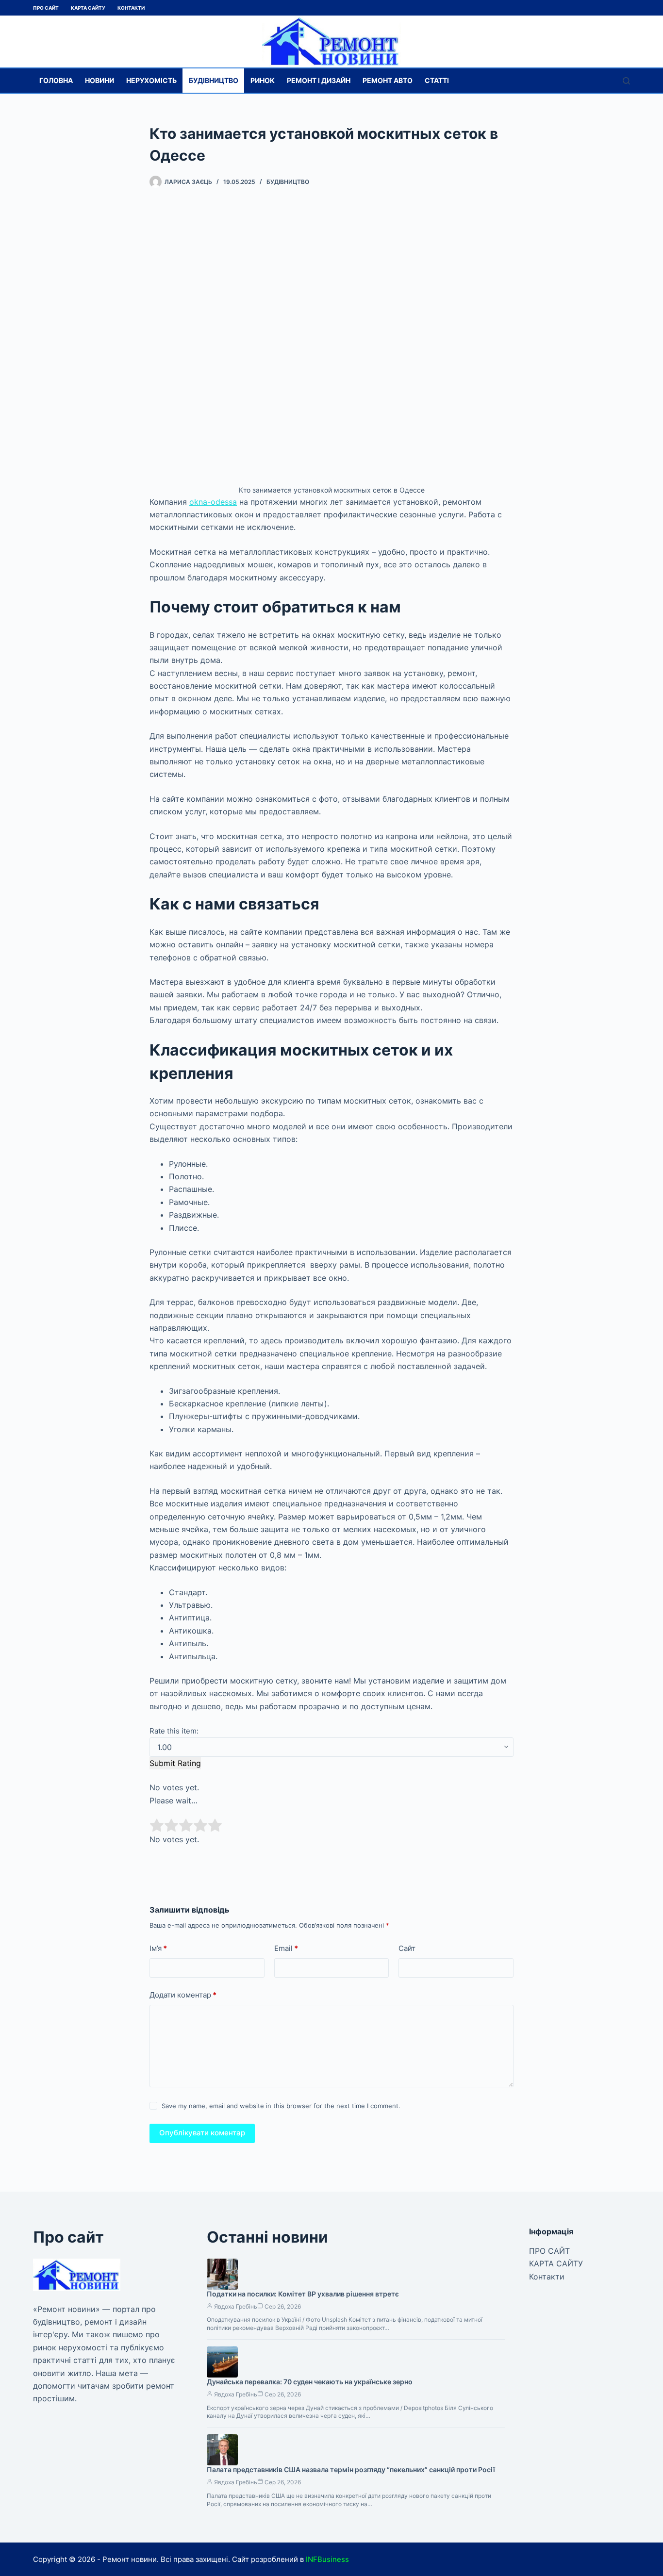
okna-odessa (213, 502)
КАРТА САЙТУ (88, 8)
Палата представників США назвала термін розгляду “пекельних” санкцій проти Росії (351, 2469)
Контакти (131, 8)
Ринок (263, 80)
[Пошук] (626, 81)
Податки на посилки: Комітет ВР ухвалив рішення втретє (303, 2294)
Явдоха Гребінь (236, 2306)
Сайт (407, 1948)
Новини (99, 80)
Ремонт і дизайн (319, 80)
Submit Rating (175, 1763)
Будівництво (214, 80)
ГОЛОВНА (56, 80)
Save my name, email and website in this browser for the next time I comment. (281, 2106)
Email (286, 1948)
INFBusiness (327, 2559)
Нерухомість (151, 80)
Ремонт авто (388, 80)
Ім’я (158, 1948)
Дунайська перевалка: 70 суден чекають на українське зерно (310, 2382)
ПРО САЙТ (46, 8)
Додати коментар (183, 1995)
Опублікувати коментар (202, 2133)
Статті (437, 80)
